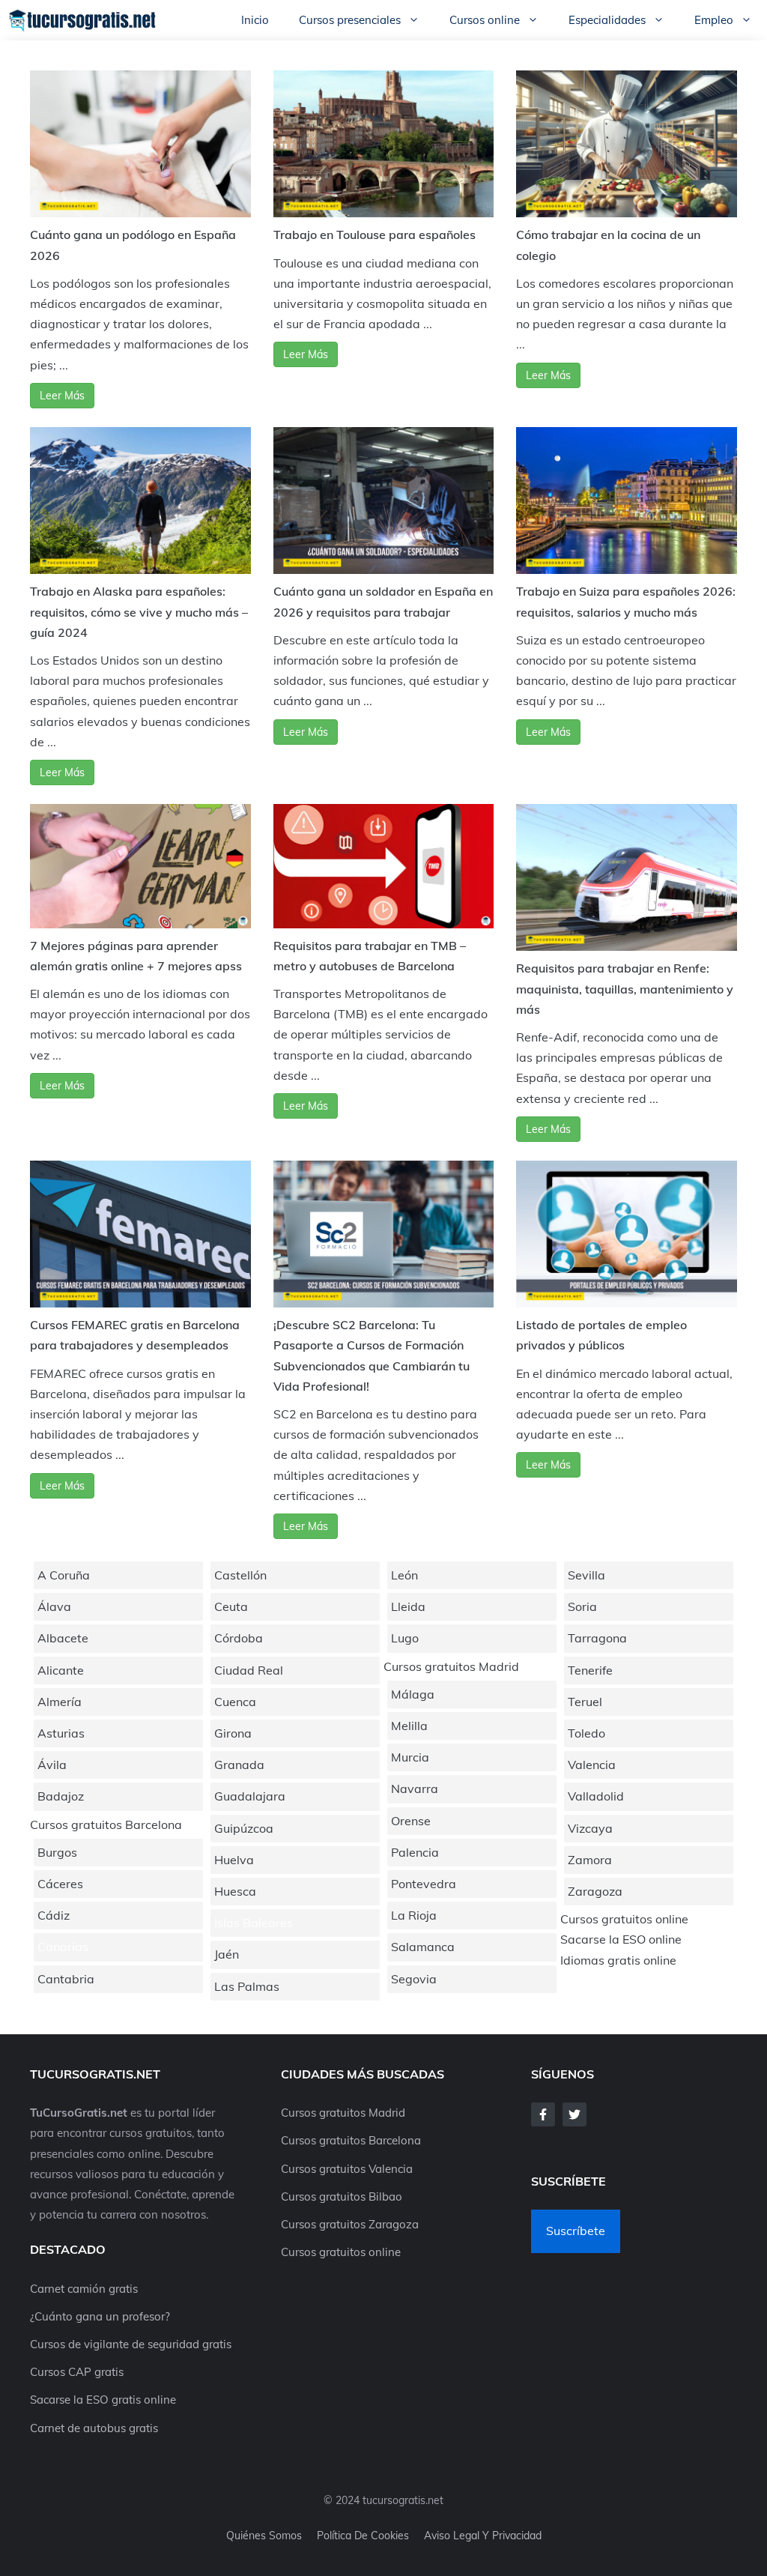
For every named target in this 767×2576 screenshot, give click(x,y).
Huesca (235, 1891)
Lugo (405, 1638)
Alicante (61, 1670)
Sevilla (586, 1575)
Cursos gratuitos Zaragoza (350, 2224)
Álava (54, 1606)
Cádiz (54, 1915)
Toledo (586, 1733)
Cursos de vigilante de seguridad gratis (131, 2344)
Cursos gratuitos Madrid (451, 1666)
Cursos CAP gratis (77, 2372)
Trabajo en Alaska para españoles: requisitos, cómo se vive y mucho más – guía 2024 (139, 611)
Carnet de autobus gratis (94, 2428)
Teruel (585, 1702)
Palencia (415, 1852)
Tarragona (597, 1638)
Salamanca (423, 1947)
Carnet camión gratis (84, 2289)
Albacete (63, 1638)
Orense (411, 1821)
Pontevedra (424, 1884)
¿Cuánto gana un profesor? (100, 2316)
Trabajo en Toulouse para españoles (375, 235)
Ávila (52, 1765)
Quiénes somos (264, 2536)
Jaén (227, 1954)
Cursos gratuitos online (624, 1919)
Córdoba (239, 1638)
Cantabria (66, 1979)
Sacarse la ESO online (621, 1939)
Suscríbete (576, 2231)
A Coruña (64, 1575)
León (404, 1575)
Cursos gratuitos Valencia (347, 2169)
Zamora (590, 1860)
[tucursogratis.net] (83, 20)
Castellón (240, 1575)
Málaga (413, 1694)
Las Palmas (247, 1986)
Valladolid (596, 1796)
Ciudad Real (249, 1670)
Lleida (408, 1606)
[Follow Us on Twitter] (575, 2114)
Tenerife (590, 1670)
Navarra (415, 1789)
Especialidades (607, 20)
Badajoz (61, 1796)
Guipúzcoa (244, 1828)
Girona (233, 1733)
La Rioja (414, 1915)
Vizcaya (590, 1828)
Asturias (61, 1733)
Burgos (57, 1852)
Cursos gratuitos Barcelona (106, 1824)
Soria (582, 1606)
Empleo (714, 20)
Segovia (414, 1979)
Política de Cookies (363, 2536)
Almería (60, 1702)
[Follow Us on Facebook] (543, 2114)
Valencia (592, 1765)
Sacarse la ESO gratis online (103, 2400)
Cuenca (235, 1702)
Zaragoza (595, 1891)
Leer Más (62, 396)
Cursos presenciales (350, 20)
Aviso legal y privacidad (483, 2536)
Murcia (410, 1757)
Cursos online (485, 20)
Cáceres (60, 1884)
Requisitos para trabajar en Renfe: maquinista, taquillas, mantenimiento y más (625, 988)
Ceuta (231, 1606)
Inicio (255, 20)
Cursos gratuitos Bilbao (342, 2196)
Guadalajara (250, 1796)
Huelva (234, 1860)
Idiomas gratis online (618, 1960)
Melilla (409, 1726)
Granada (239, 1765)
